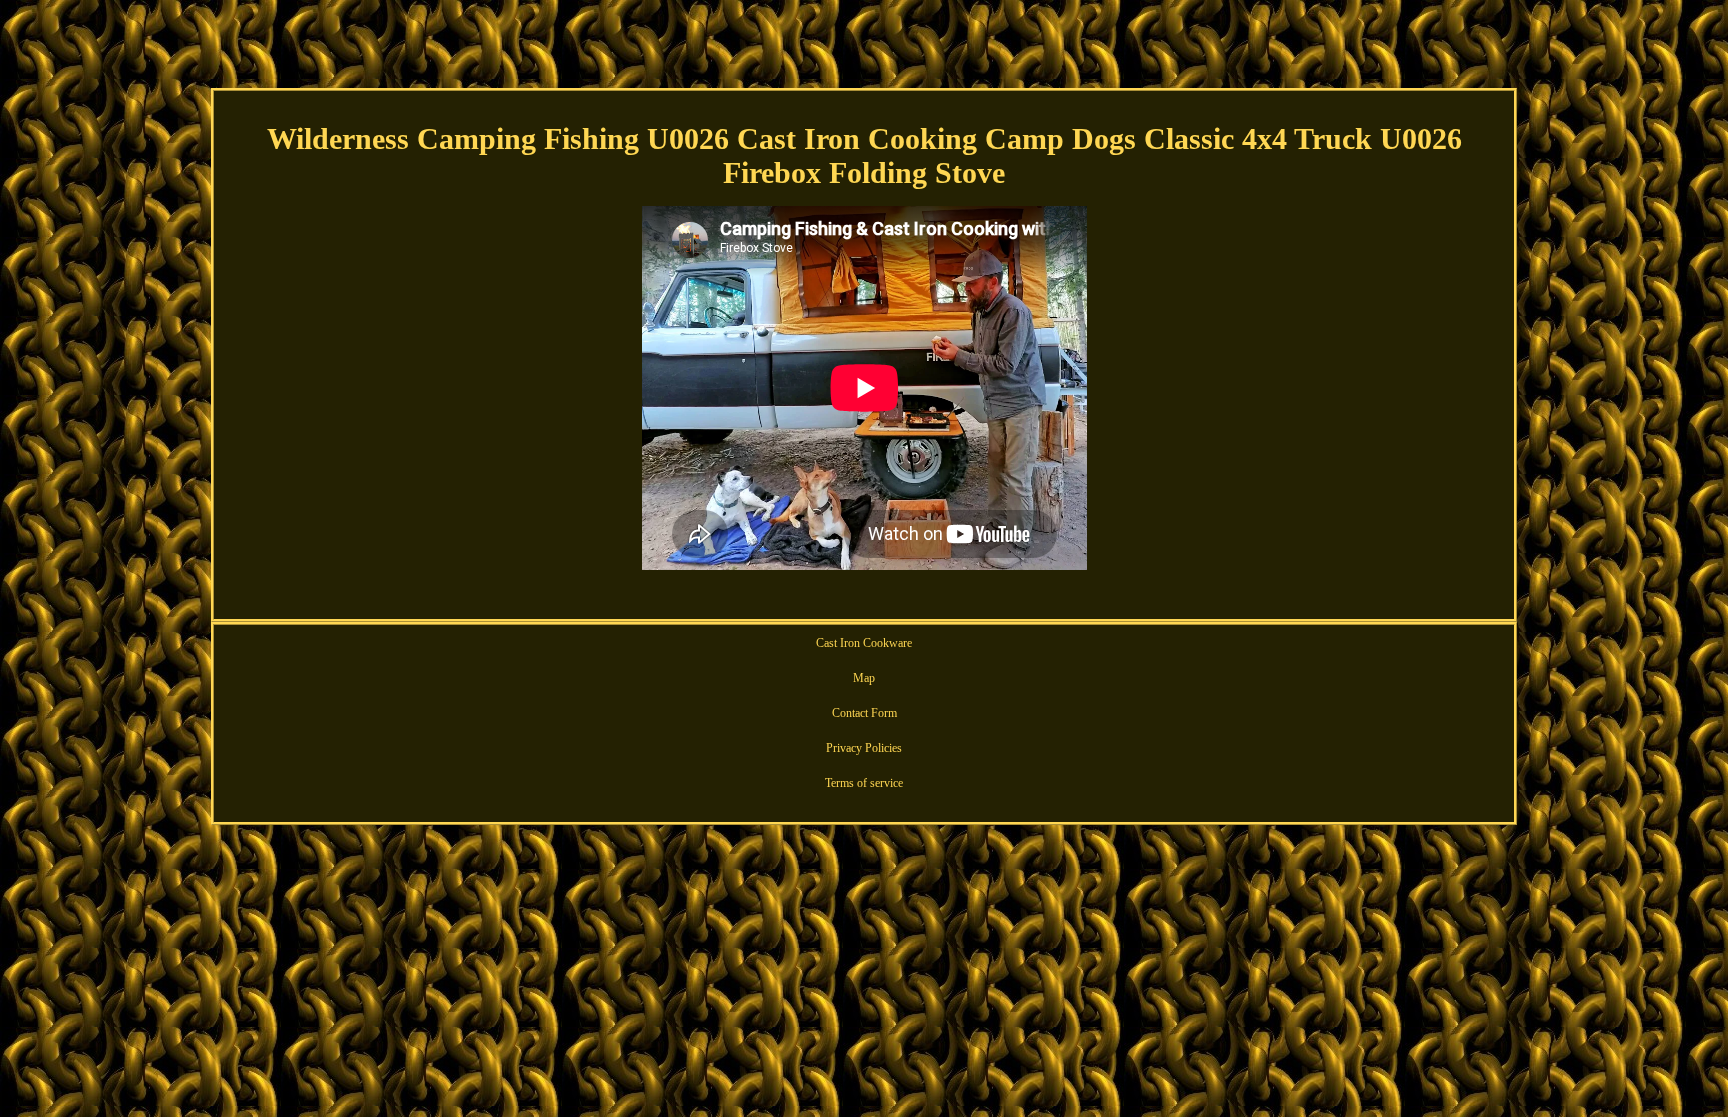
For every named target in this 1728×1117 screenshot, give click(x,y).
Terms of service (864, 783)
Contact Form (864, 713)
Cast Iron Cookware (864, 643)
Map (864, 678)
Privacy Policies (864, 748)
